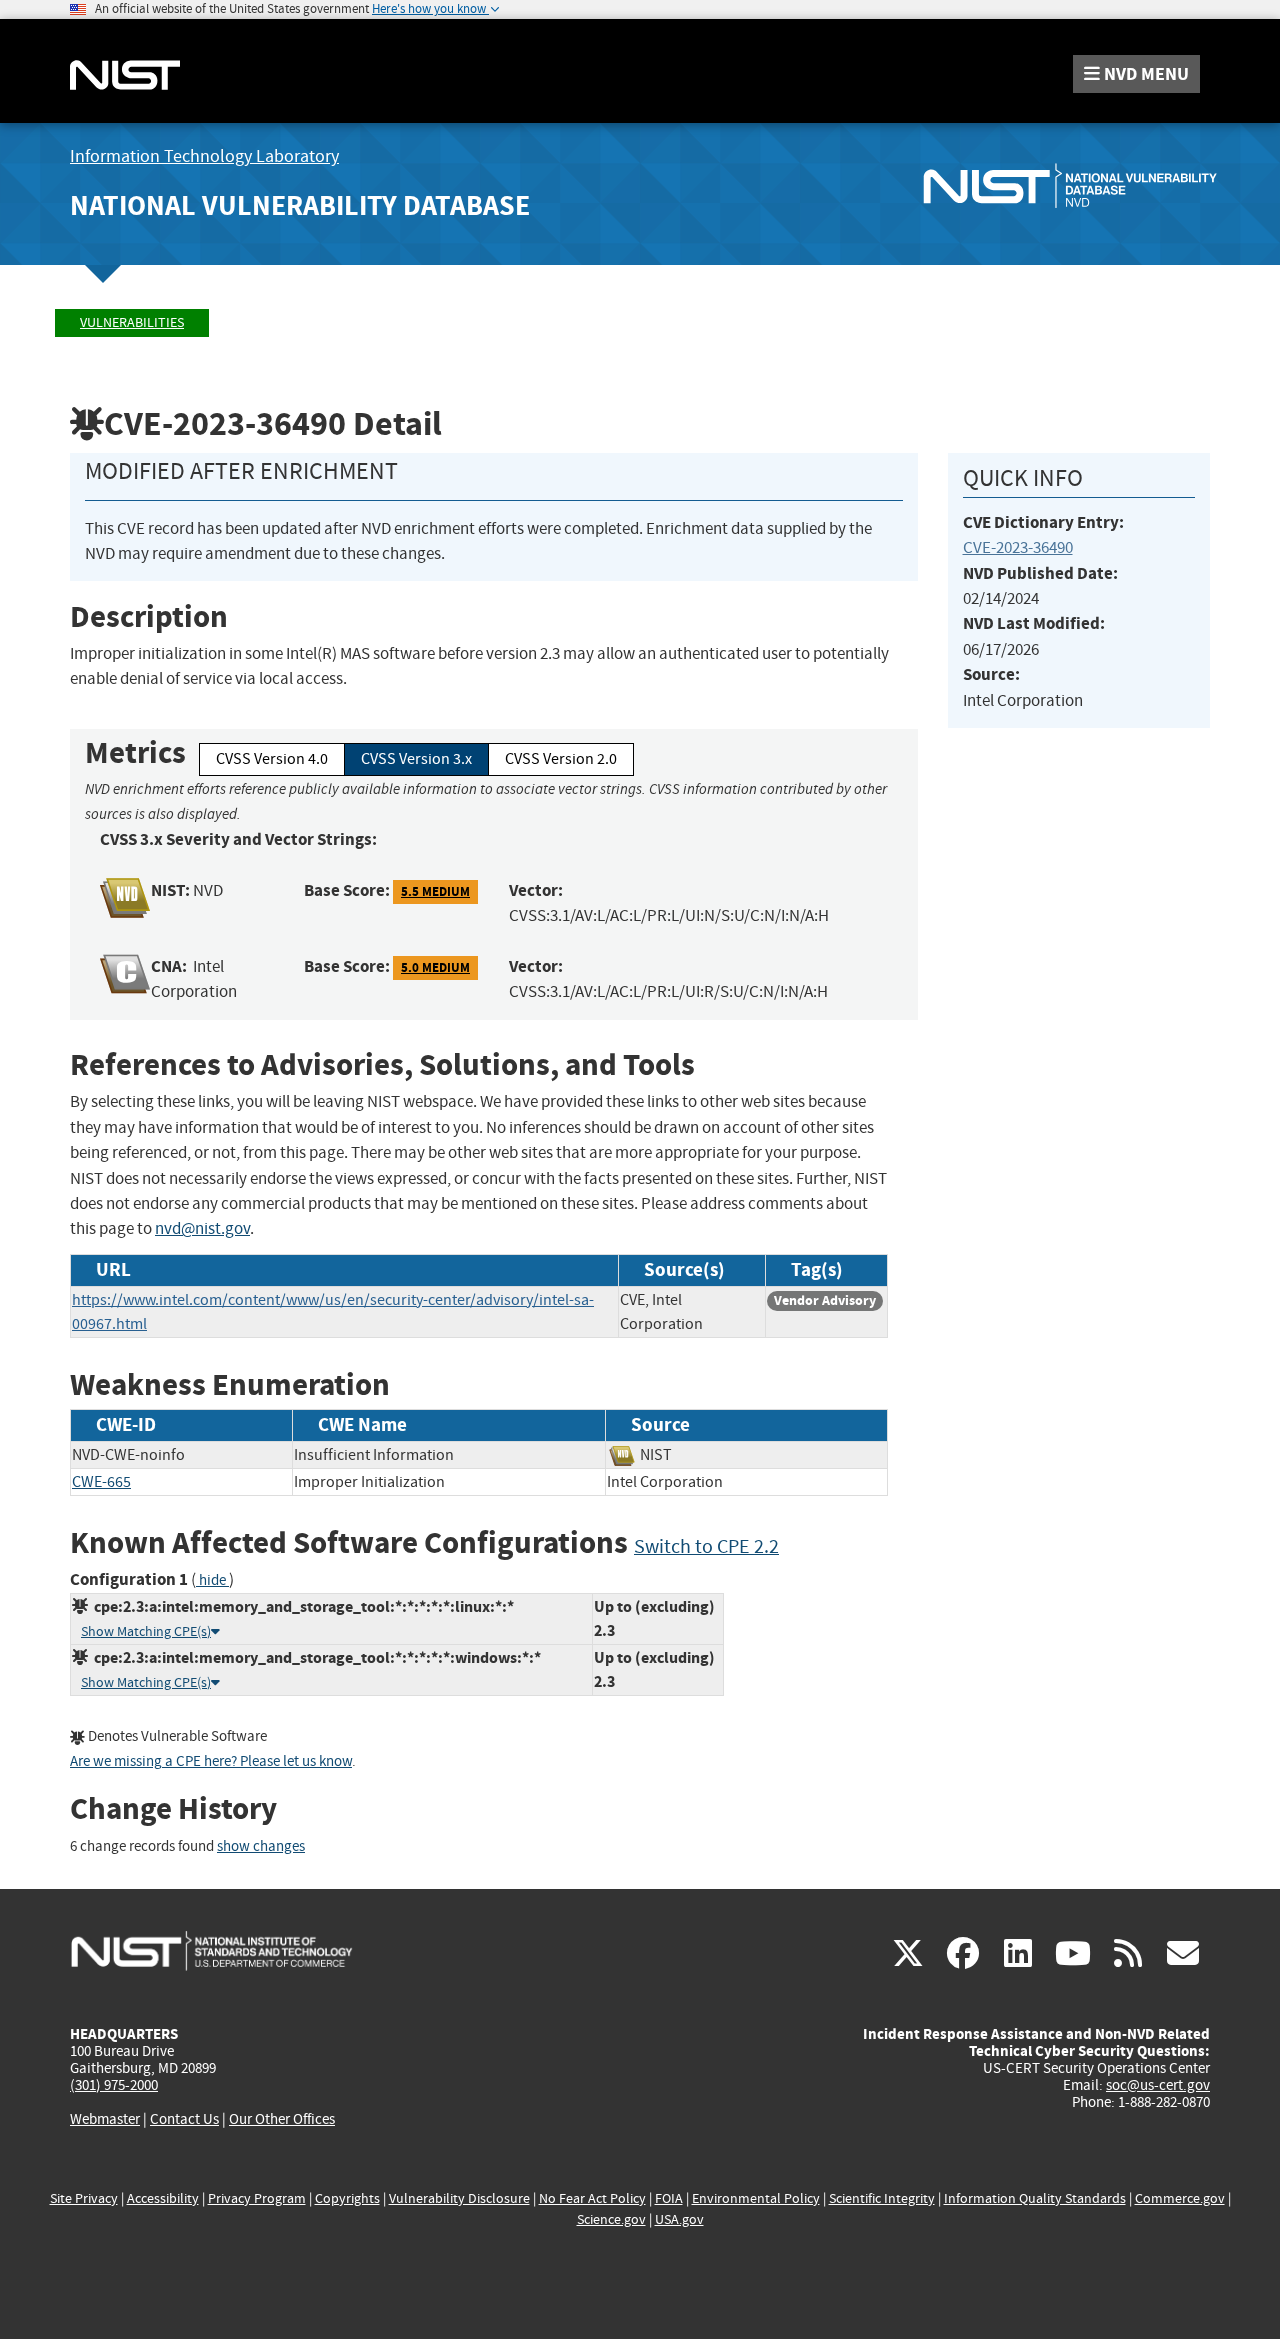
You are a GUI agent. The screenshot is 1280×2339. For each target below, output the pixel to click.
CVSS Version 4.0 (272, 759)
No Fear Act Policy (592, 2198)
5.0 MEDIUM (435, 967)
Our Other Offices (282, 2119)
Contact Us (184, 2119)
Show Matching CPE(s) (146, 1631)
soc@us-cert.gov (1158, 2085)
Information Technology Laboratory (204, 156)
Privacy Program (257, 2198)
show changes (261, 1846)
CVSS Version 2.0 (561, 759)
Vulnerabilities (132, 322)
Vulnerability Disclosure (459, 2198)
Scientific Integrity (882, 2198)
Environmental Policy (756, 2198)
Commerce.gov (1180, 2198)
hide (212, 1580)
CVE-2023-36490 (1018, 547)
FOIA (669, 2198)
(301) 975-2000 (114, 2085)
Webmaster (105, 2119)
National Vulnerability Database (300, 205)
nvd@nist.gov (202, 1228)
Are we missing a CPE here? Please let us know (211, 1761)
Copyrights (347, 2198)
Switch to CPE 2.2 (706, 1546)
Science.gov (611, 2219)
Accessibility (163, 2198)
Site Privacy (84, 2198)
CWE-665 (101, 1482)
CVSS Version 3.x (416, 759)
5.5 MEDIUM (435, 891)
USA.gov (679, 2219)
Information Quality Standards (1035, 2198)
